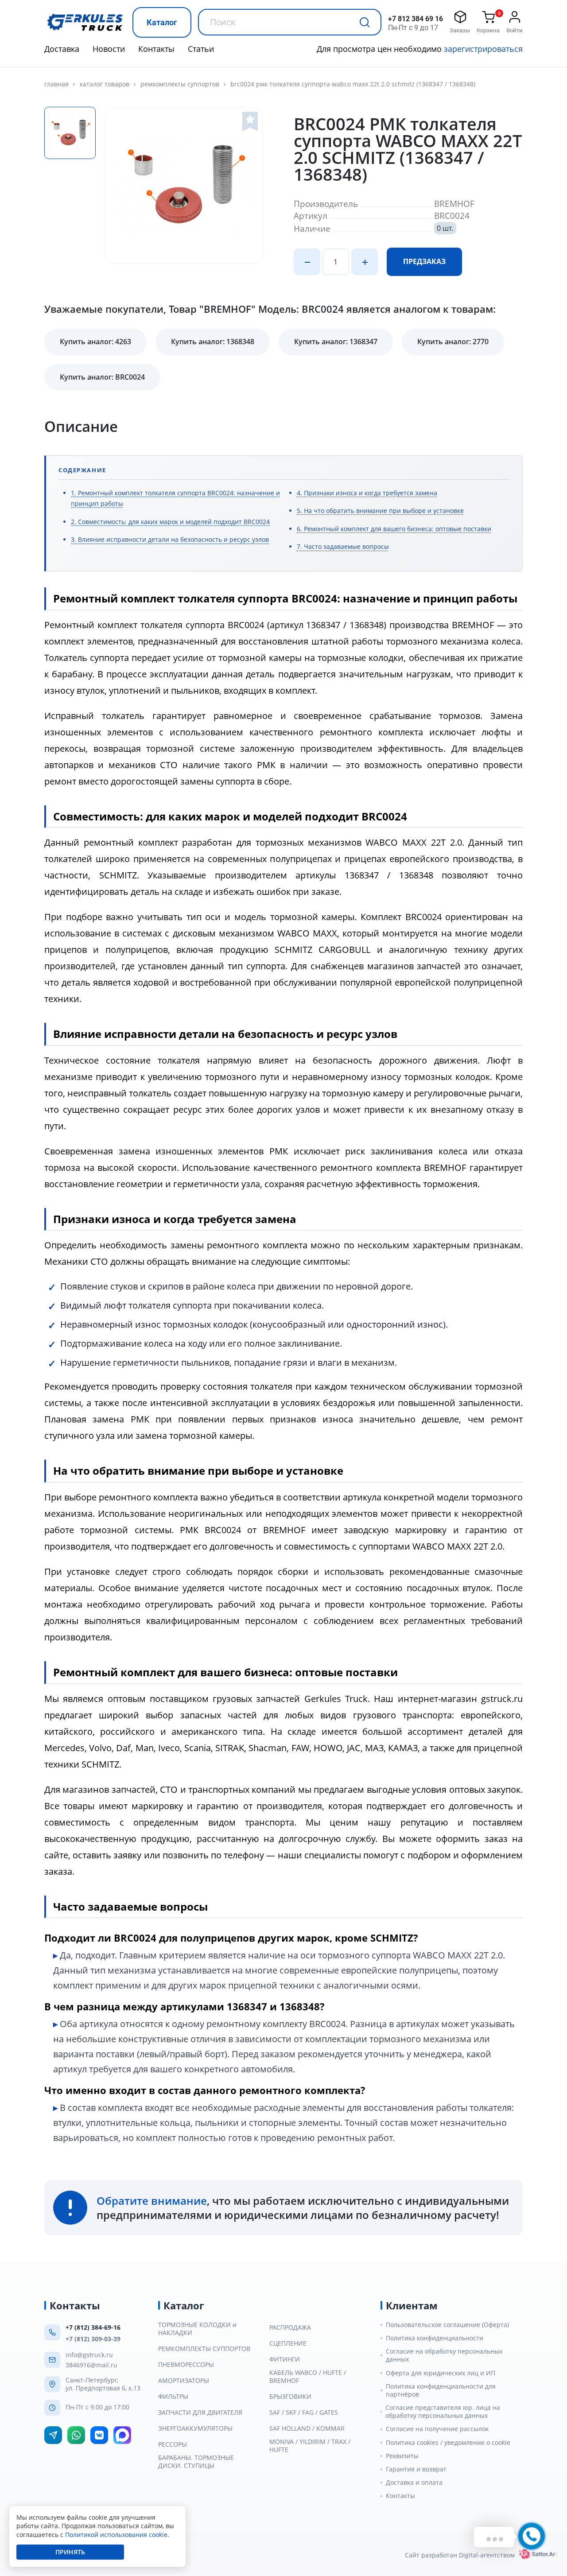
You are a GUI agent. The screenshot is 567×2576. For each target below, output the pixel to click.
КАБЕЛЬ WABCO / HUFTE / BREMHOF (308, 2377)
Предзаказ (424, 261)
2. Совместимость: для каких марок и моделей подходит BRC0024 (170, 522)
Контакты (156, 49)
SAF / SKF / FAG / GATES (304, 2413)
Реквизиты (402, 2456)
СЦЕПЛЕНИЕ (288, 2343)
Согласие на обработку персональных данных (444, 2355)
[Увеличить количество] (365, 262)
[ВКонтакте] (99, 2435)
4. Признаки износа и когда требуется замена (367, 493)
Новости (109, 49)
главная (56, 84)
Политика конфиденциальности (435, 2338)
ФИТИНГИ (285, 2359)
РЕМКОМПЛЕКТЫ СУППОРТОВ (180, 84)
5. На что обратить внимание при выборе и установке (380, 511)
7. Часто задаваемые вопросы (343, 546)
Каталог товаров (105, 84)
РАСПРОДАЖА (290, 2327)
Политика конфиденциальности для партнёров (441, 2390)
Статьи (201, 49)
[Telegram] (53, 2435)
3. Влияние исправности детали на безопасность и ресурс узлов (170, 539)
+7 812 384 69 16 (416, 19)
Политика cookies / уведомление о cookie (448, 2443)
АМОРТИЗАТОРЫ (184, 2381)
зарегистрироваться (483, 49)
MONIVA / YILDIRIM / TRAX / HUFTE (310, 2446)
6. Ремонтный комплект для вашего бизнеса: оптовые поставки (394, 529)
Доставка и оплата (414, 2483)
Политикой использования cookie (116, 2535)
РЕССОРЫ (173, 2444)
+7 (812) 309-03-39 (93, 2339)
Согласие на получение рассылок (437, 2429)
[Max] (122, 2435)
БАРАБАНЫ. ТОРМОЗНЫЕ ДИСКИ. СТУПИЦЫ (196, 2462)
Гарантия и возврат (416, 2469)
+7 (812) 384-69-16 (93, 2327)
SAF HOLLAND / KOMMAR (307, 2428)
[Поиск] (365, 22)
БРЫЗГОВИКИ (290, 2397)
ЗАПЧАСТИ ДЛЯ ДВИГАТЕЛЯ (200, 2413)
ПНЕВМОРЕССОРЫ (186, 2365)
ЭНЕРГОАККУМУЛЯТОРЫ (195, 2428)
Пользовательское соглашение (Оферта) (447, 2325)
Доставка (62, 49)
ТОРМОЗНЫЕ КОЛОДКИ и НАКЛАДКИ (197, 2329)
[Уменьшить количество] (307, 262)
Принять (70, 2552)
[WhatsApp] (76, 2435)
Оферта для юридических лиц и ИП (441, 2373)
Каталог (162, 22)
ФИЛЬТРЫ (173, 2397)
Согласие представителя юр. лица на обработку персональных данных (443, 2412)
